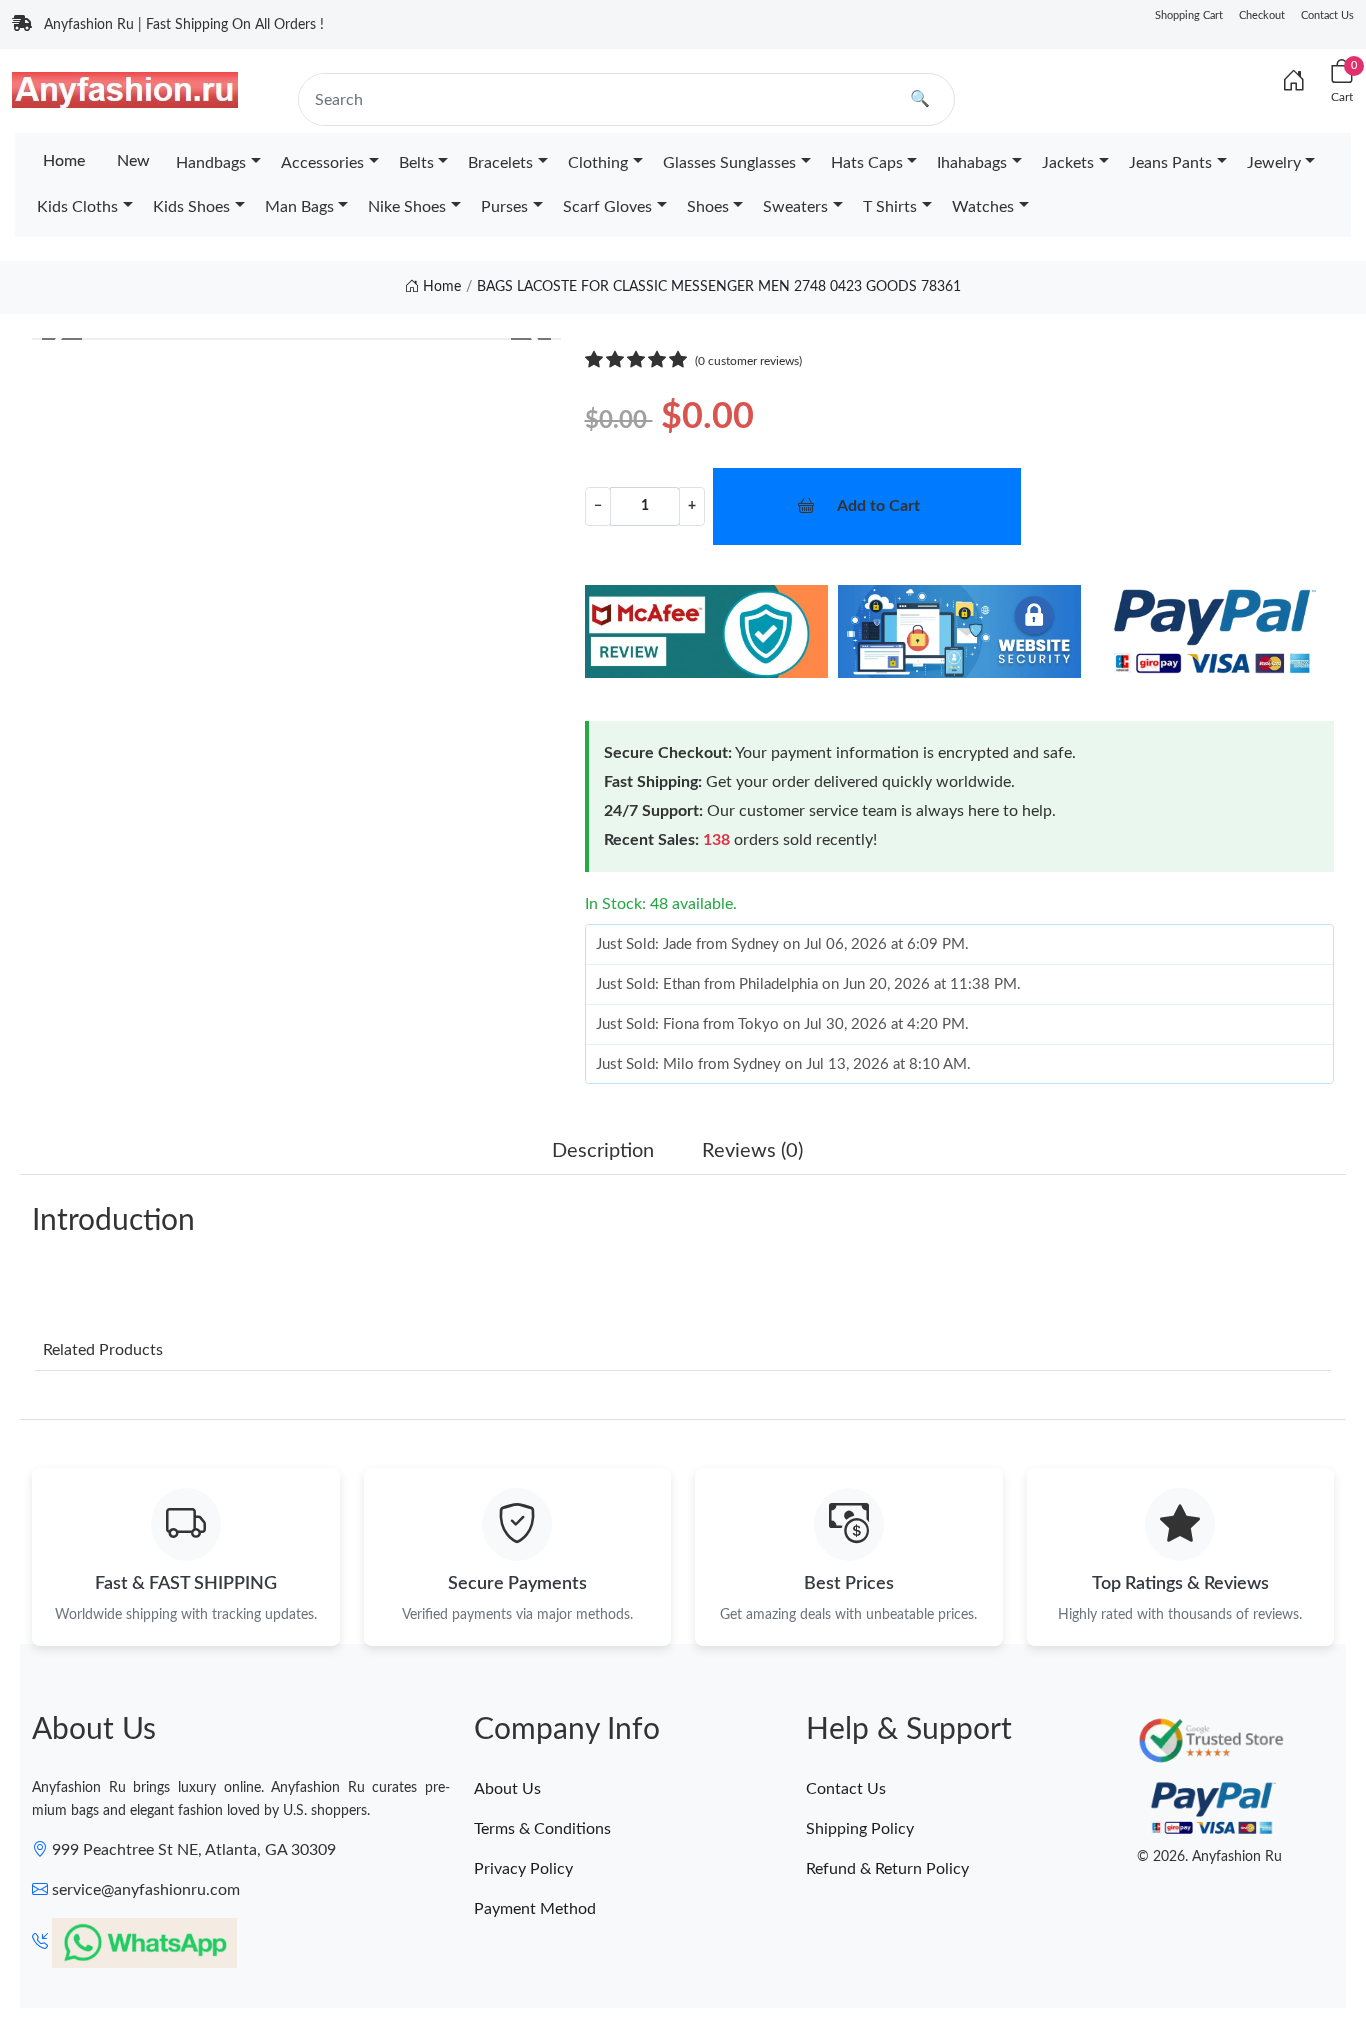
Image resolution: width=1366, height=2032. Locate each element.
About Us (507, 1789)
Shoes (708, 207)
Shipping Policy (860, 1829)
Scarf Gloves (607, 207)
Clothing (598, 163)
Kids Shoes (191, 207)
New (133, 161)
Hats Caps (867, 163)
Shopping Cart (1189, 15)
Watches (983, 207)
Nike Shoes (407, 207)
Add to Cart (878, 506)
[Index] (1294, 82)
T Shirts (890, 207)
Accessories (322, 163)
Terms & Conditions (542, 1829)
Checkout (1262, 15)
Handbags (211, 163)
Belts (416, 163)
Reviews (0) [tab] (752, 1151)
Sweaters (795, 207)
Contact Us (1327, 15)
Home (64, 161)
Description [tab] (603, 1151)
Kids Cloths (77, 207)
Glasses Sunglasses (729, 163)
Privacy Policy (523, 1869)
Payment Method (535, 1909)
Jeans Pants (1170, 163)
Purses (504, 207)
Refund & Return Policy (887, 1869)
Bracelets (500, 163)
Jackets (1068, 163)
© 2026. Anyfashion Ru (1209, 1857)
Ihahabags (972, 163)
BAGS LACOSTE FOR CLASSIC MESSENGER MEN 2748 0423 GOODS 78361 (719, 287)
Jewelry (1274, 163)
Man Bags (299, 207)
